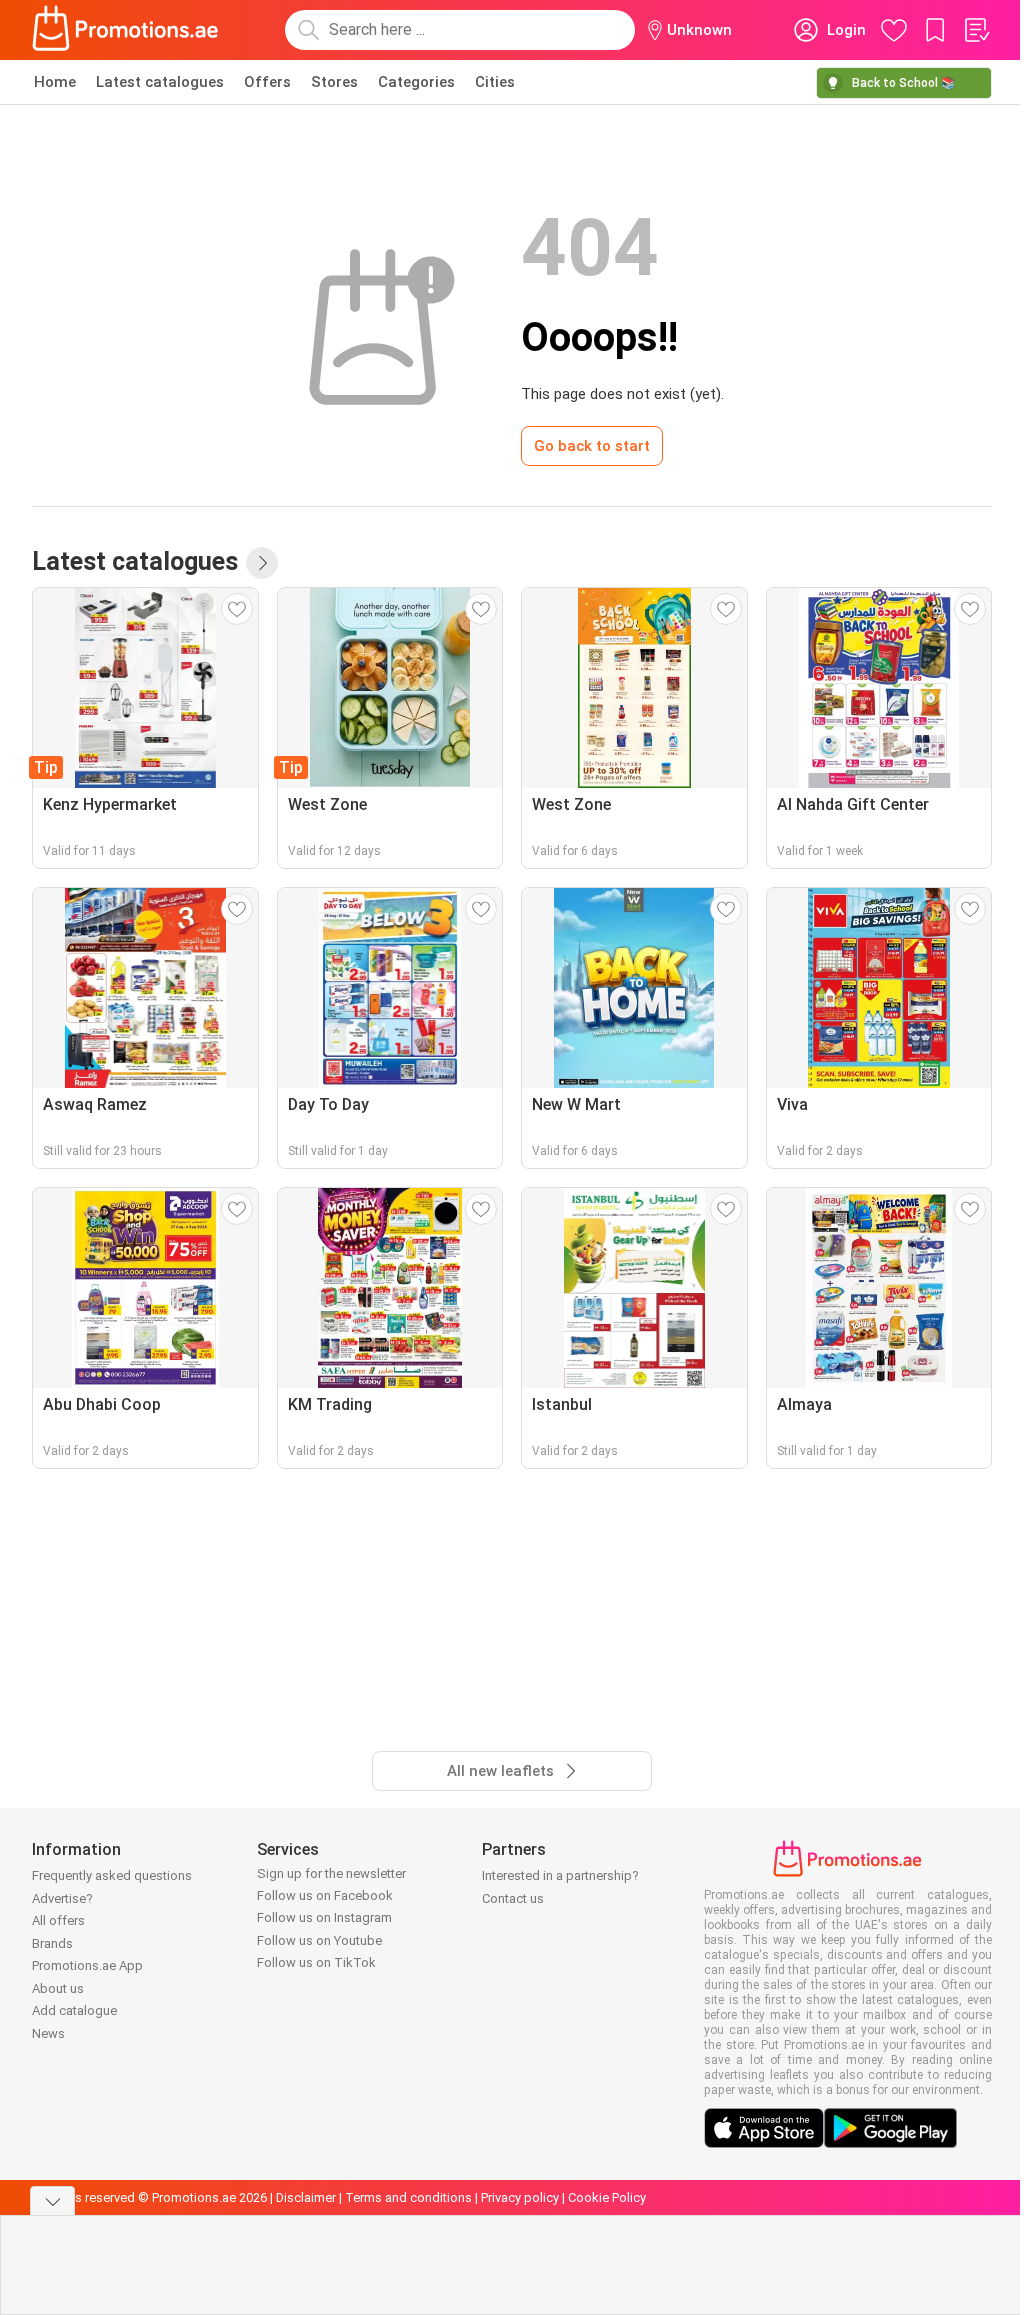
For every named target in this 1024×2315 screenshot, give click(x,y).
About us (58, 1988)
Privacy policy (520, 2197)
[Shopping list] (976, 30)
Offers (267, 82)
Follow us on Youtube (319, 1940)
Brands (52, 1943)
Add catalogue (74, 2010)
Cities (495, 82)
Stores (334, 82)
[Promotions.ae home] (126, 30)
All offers (58, 1920)
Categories (416, 82)
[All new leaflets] (262, 563)
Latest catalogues (160, 82)
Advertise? (62, 1898)
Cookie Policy (607, 2197)
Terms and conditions (408, 2197)
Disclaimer (306, 2197)
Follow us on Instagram (324, 1917)
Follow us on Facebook (325, 1895)
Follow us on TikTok (316, 1962)
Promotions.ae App (87, 1965)
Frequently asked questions (112, 1875)
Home (55, 82)
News (48, 2033)
